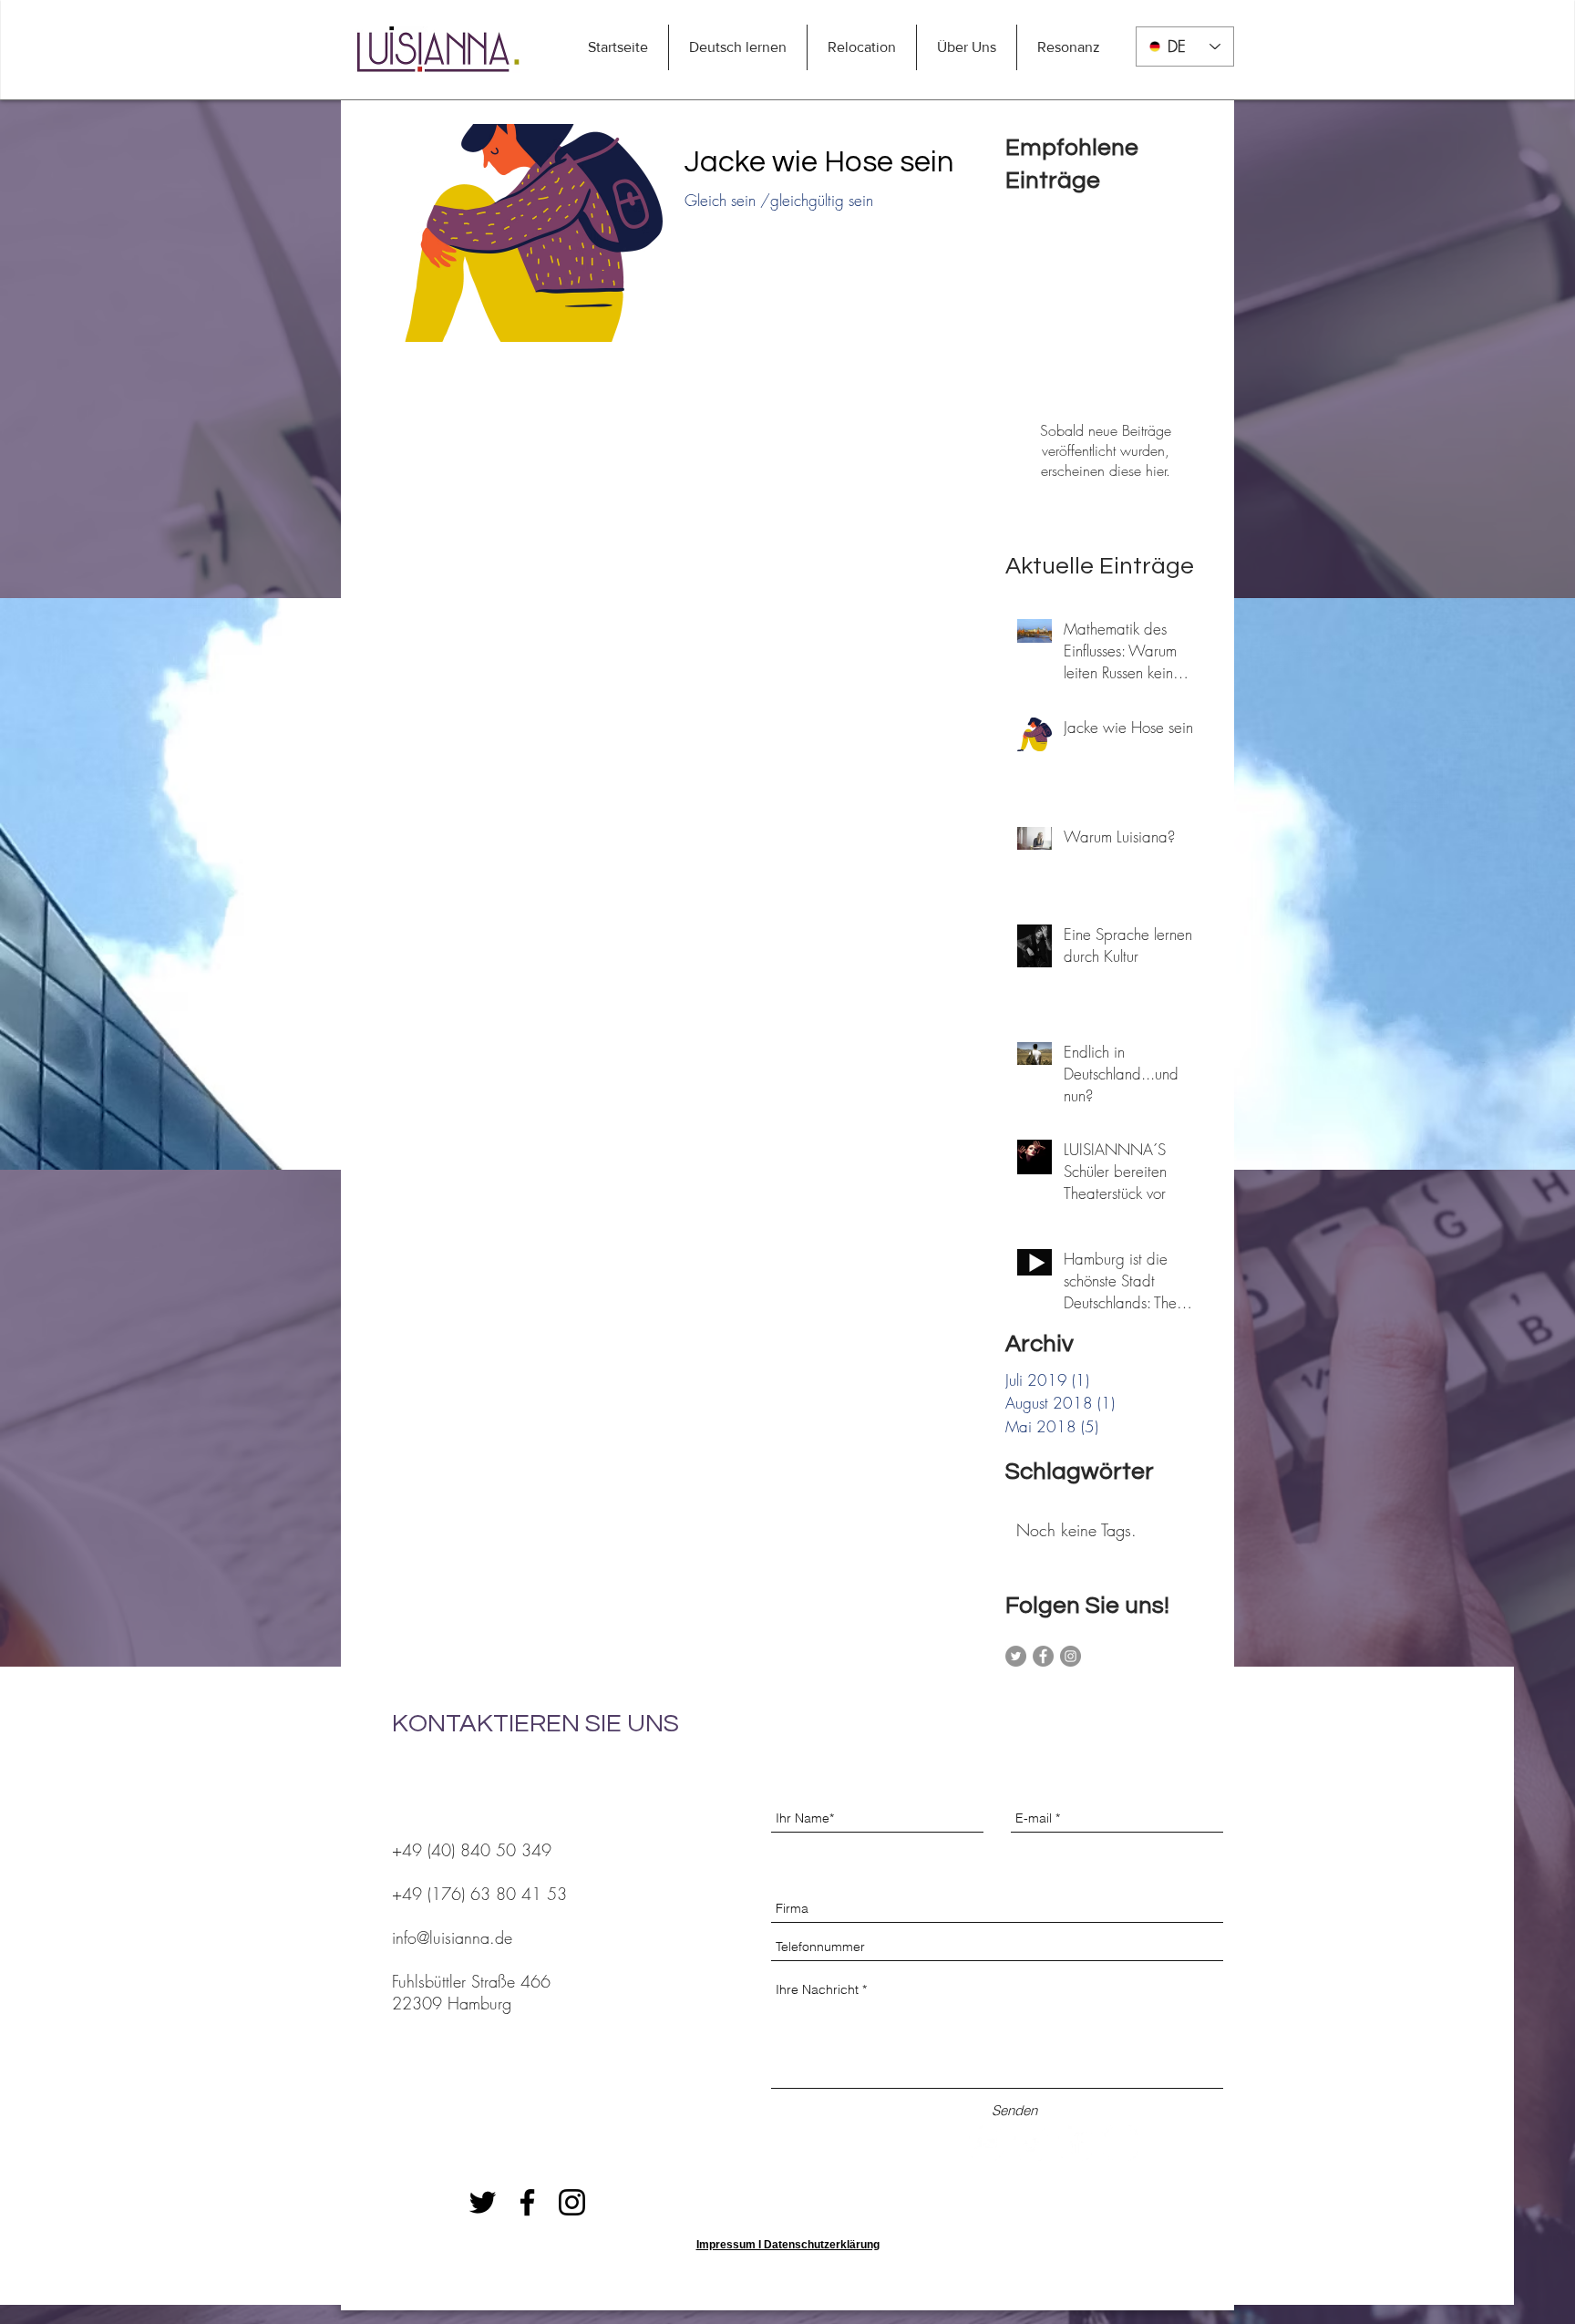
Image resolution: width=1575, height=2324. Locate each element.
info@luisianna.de (452, 1937)
